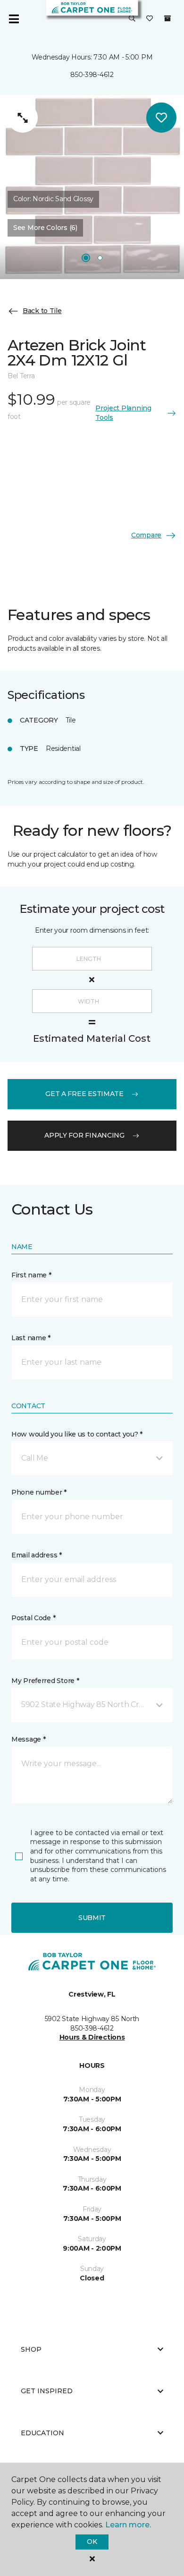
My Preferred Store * (45, 1681)
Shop (31, 2349)
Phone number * (39, 1492)
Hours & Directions (92, 2037)
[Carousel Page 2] (100, 258)
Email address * (37, 1555)
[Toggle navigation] (14, 19)
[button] (132, 19)
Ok (92, 2542)
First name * (31, 1275)
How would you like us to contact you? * (77, 1434)
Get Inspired (47, 2391)
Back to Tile (42, 311)
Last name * (31, 1338)
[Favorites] (150, 19)
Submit (92, 1918)
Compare (146, 535)
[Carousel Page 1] (86, 258)
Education (42, 2433)
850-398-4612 (92, 75)
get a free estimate (84, 1094)
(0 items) (167, 18)
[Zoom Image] (23, 118)
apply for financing (84, 1135)
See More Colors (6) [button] (45, 228)
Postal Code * (33, 1618)
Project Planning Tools (123, 413)
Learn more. (128, 2525)
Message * (28, 1739)
